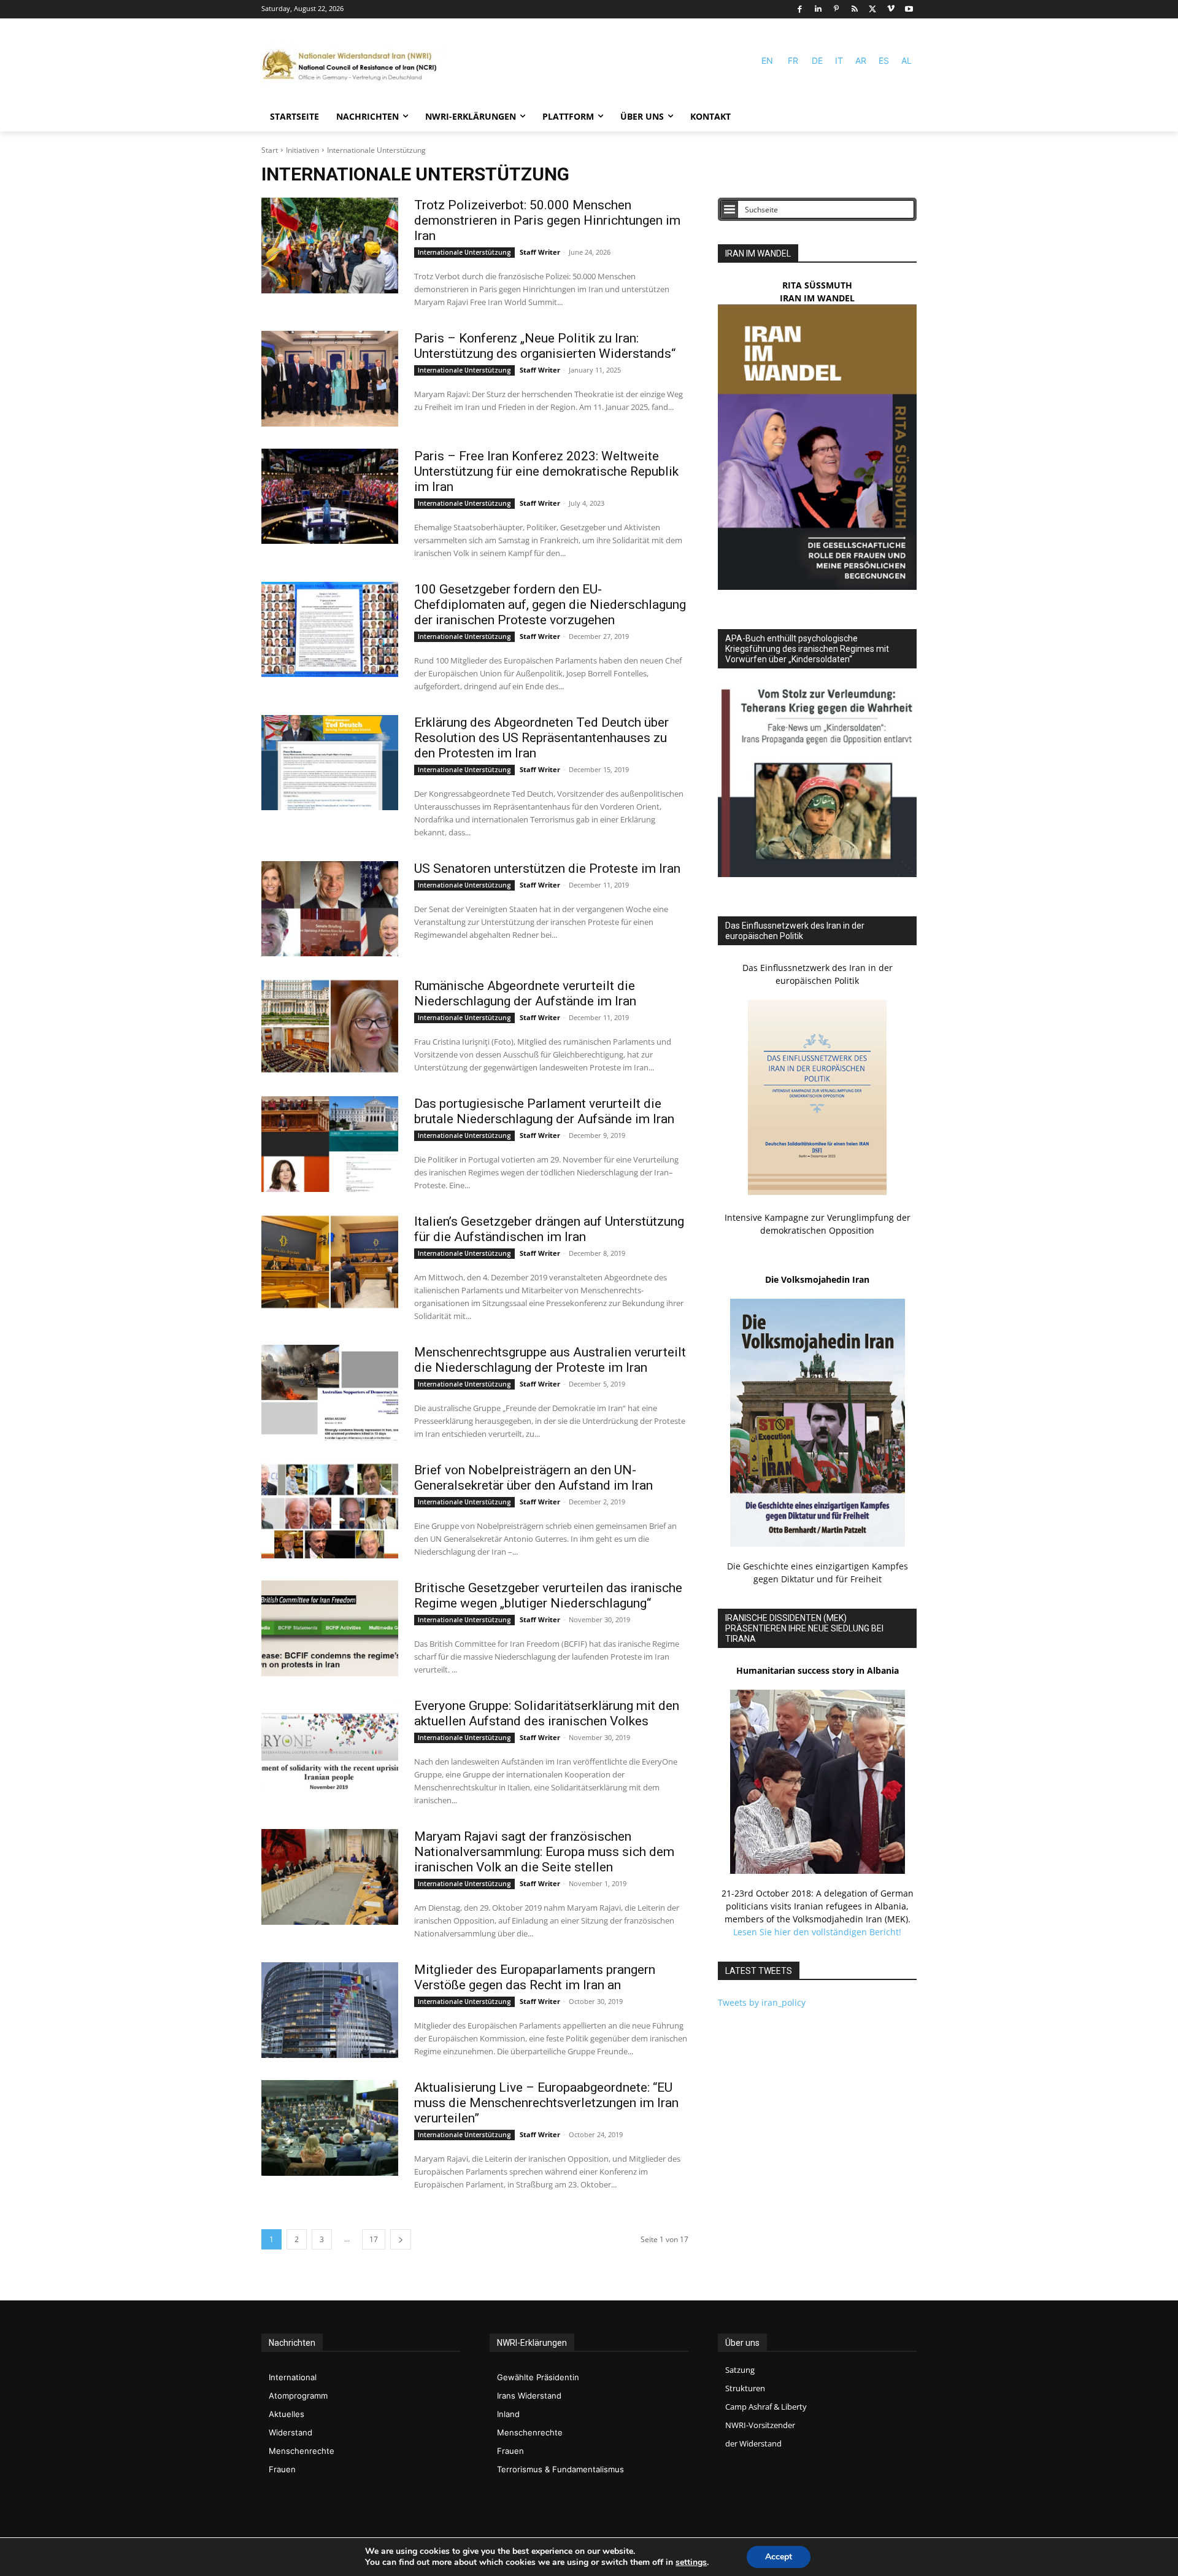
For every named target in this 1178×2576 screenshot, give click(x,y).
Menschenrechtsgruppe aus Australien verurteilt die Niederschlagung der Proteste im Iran (550, 1360)
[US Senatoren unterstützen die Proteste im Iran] (330, 909)
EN (767, 60)
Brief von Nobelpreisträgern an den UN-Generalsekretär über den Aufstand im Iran (533, 1478)
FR (793, 60)
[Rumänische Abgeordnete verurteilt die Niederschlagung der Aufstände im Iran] (330, 1026)
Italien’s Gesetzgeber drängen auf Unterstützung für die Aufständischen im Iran (549, 1229)
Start (270, 150)
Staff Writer (540, 252)
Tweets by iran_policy (762, 2002)
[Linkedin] (818, 10)
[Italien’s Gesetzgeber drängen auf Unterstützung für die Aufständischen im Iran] (330, 1262)
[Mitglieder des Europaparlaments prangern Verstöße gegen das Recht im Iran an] (330, 2010)
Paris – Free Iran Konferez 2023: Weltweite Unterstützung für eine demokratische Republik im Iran (546, 471)
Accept (779, 2557)
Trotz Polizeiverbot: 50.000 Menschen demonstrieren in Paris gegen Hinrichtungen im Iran (547, 220)
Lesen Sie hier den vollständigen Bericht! (817, 1932)
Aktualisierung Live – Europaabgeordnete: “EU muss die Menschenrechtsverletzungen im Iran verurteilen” (546, 2103)
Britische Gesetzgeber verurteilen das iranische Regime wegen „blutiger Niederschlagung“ (548, 1595)
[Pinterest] (837, 10)
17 (374, 2239)
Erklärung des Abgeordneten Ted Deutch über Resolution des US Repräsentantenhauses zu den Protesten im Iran (541, 738)
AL (907, 60)
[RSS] (854, 10)
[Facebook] (800, 10)
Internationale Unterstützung (464, 252)
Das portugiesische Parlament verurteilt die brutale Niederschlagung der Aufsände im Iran (544, 1111)
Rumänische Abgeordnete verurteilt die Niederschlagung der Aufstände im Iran (525, 993)
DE (817, 60)
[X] (873, 10)
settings (691, 2562)
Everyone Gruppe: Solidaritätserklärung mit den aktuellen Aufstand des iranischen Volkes (547, 1713)
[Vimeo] (891, 10)
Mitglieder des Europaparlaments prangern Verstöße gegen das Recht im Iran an (535, 1977)
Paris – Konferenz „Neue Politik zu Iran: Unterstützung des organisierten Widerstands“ (545, 346)
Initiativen (302, 150)
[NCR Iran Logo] (353, 66)
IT (839, 60)
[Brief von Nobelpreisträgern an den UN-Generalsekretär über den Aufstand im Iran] (330, 1510)
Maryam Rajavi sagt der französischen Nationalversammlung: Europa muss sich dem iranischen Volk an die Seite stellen (544, 1852)
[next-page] (401, 2239)
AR (861, 60)
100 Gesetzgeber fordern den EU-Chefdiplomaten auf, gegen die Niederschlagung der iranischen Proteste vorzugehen (550, 605)
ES (884, 60)
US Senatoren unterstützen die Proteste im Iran (547, 868)
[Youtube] (909, 10)
